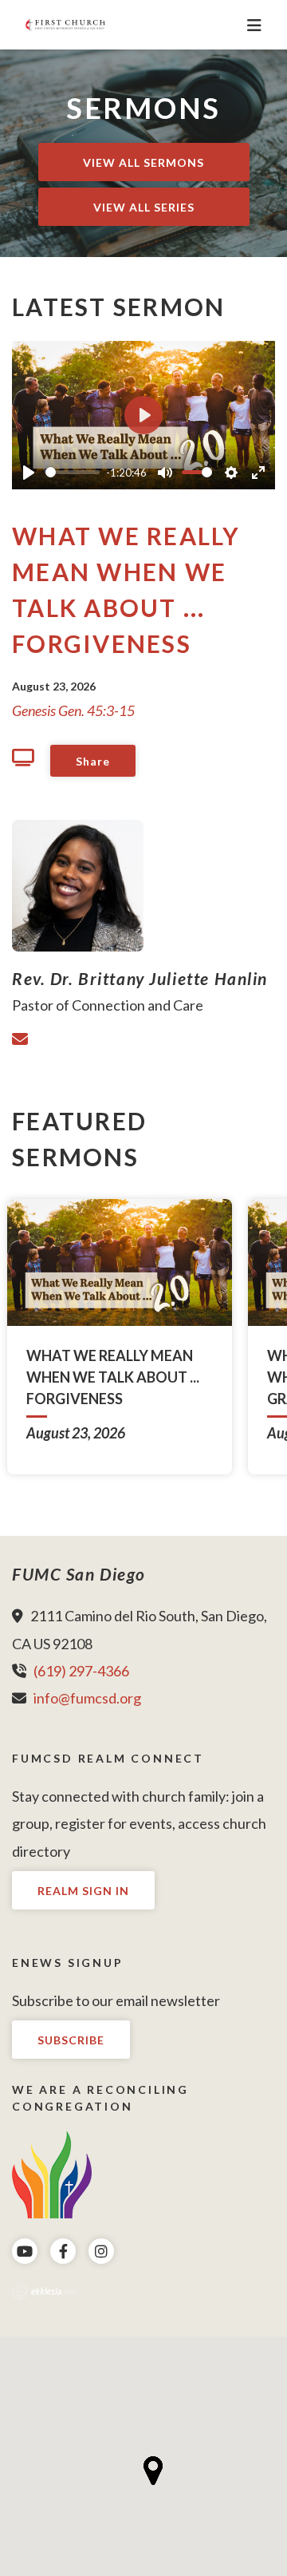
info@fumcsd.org (87, 1698)
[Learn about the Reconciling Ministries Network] (52, 2172)
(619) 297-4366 (81, 1671)
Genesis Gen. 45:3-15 (73, 710)
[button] (153, 2471)
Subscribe (71, 2040)
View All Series (144, 207)
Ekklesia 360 (44, 2292)
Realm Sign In (83, 1891)
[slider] (73, 472)
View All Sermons (143, 162)
